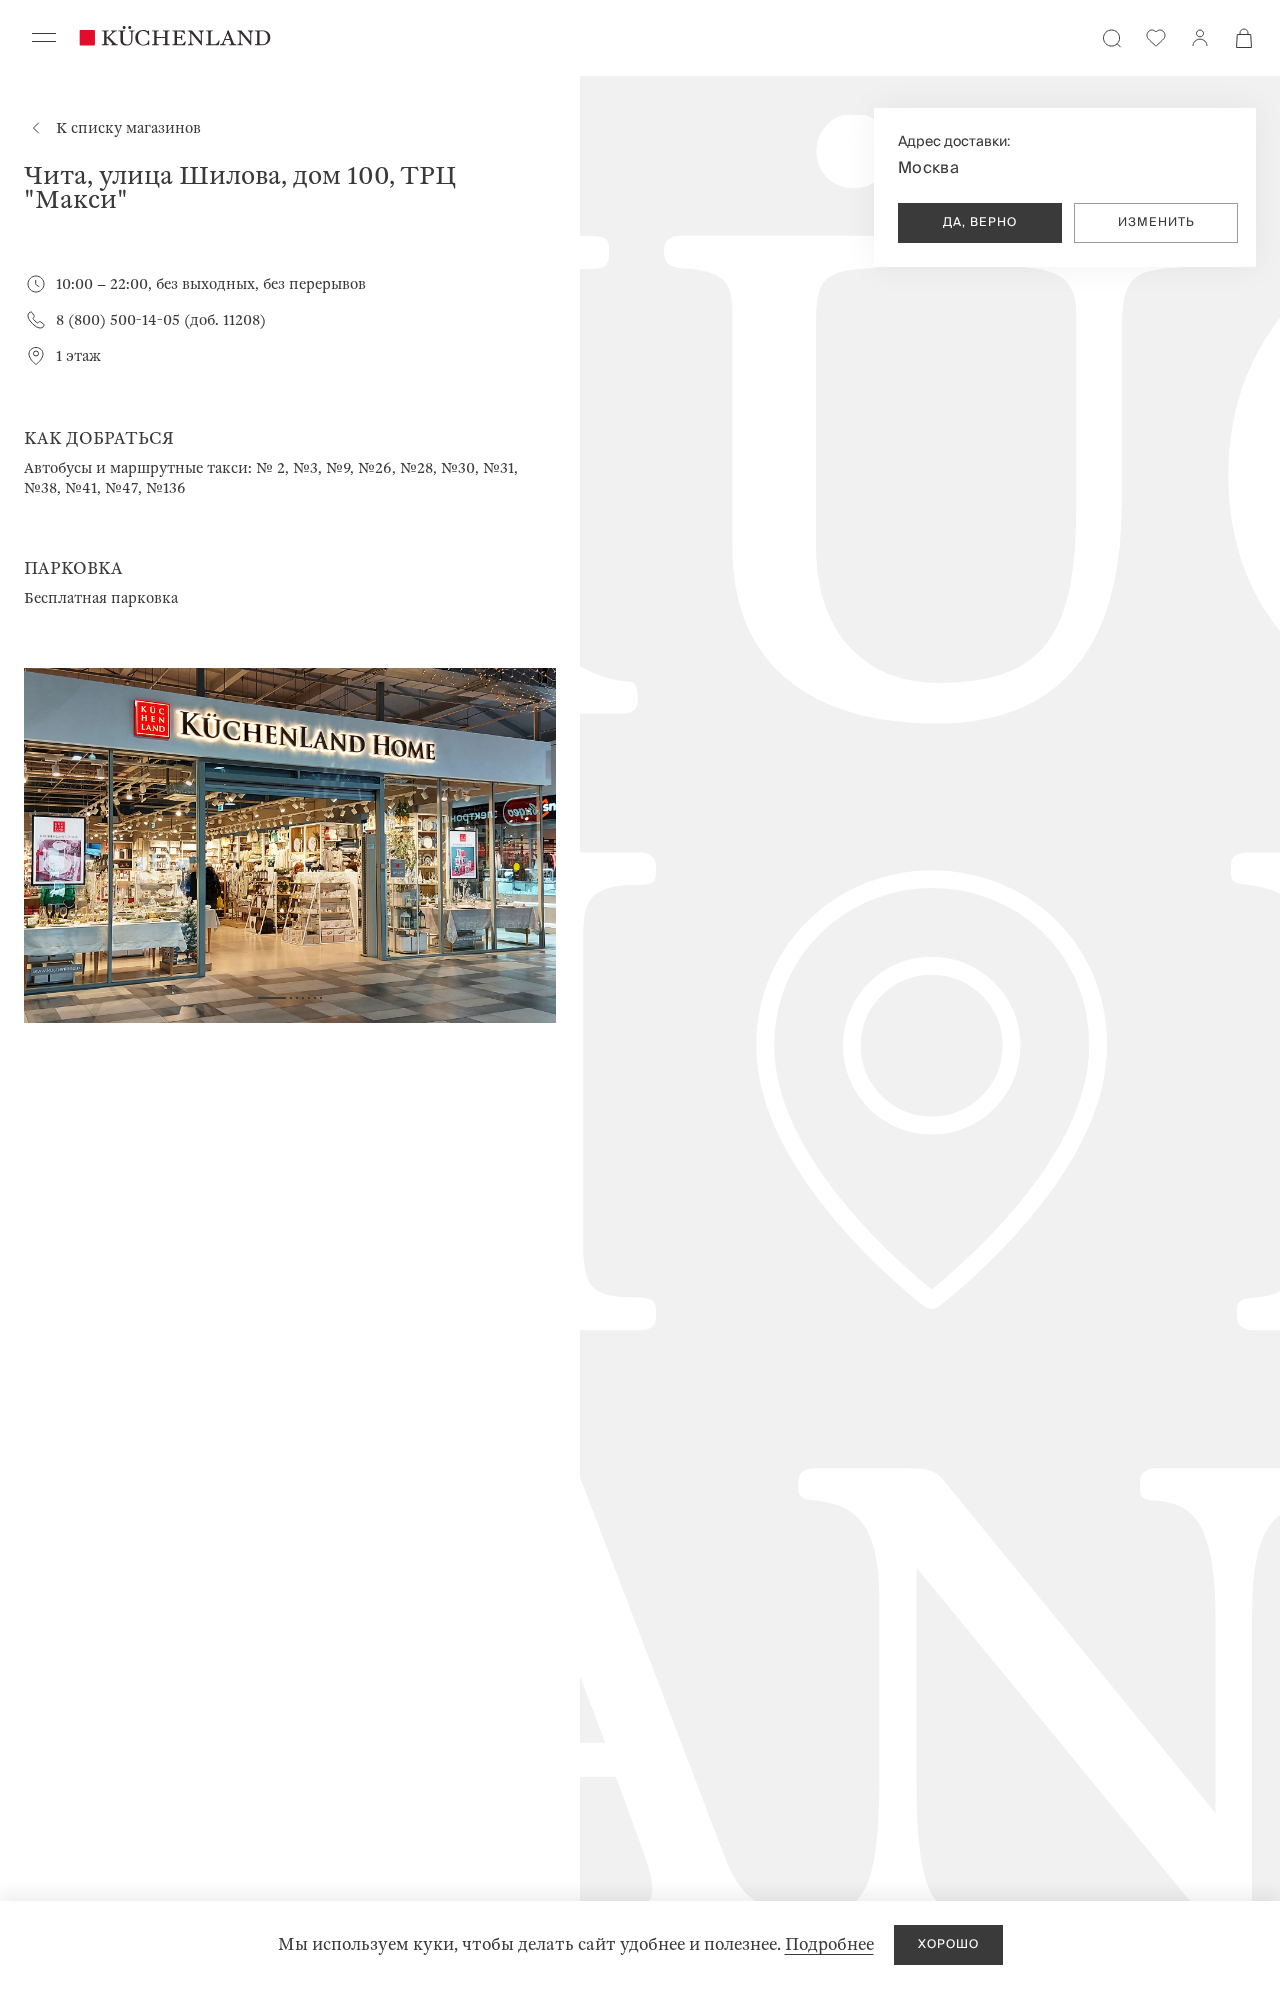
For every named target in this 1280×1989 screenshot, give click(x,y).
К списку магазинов (128, 128)
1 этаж (78, 356)
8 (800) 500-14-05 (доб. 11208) (161, 320)
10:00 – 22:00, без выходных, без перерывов (211, 284)
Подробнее (829, 1944)
